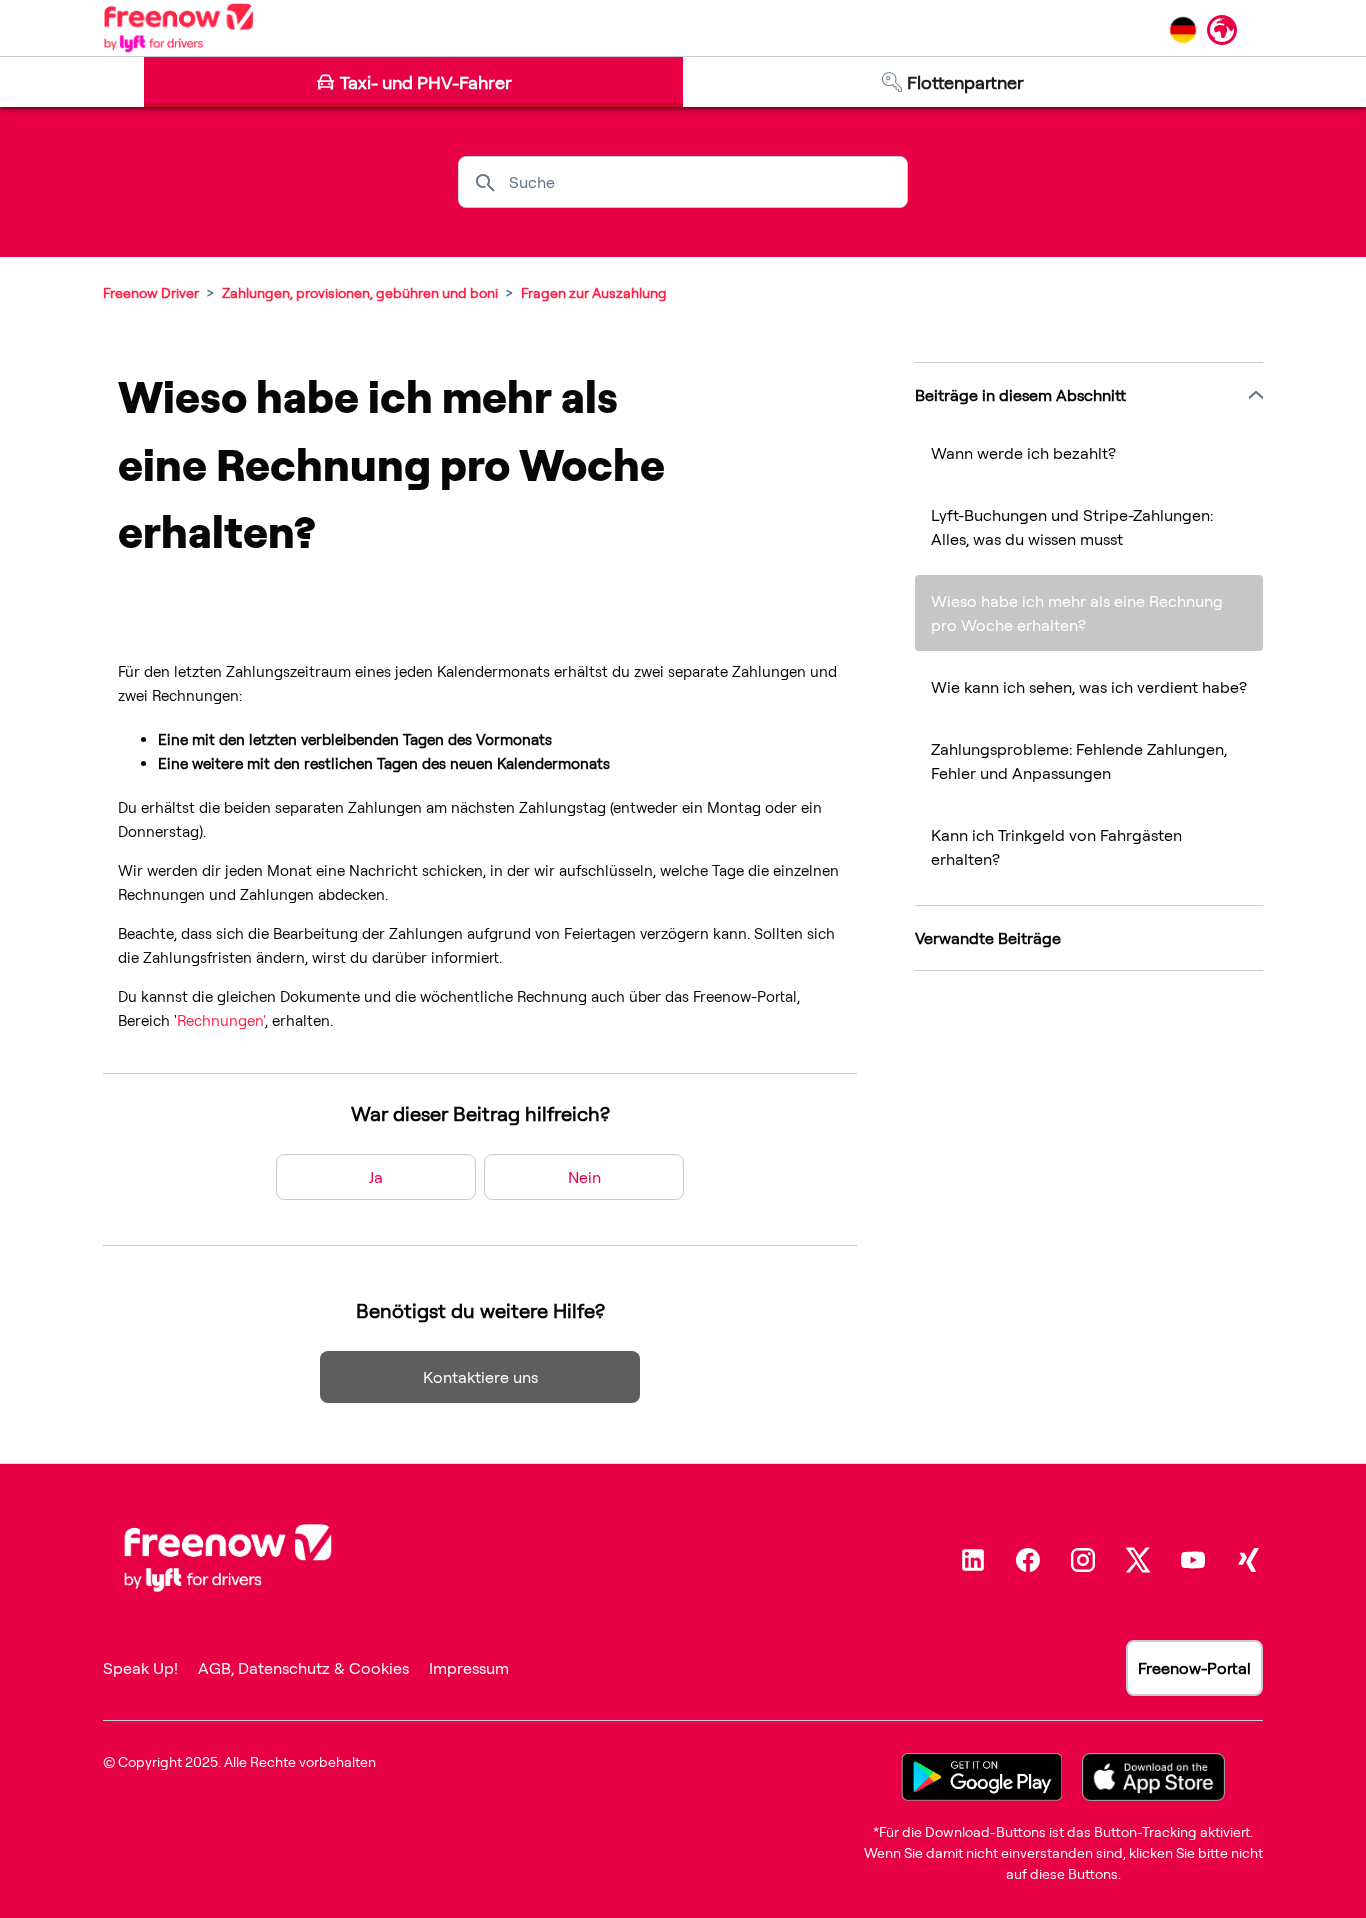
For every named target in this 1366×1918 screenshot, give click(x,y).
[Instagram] (1083, 1560)
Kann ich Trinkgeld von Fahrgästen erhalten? (1056, 847)
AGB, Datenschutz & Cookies (303, 1668)
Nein (584, 1177)
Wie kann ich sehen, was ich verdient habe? (1089, 687)
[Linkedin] (973, 1560)
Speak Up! (140, 1668)
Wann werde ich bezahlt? (1023, 453)
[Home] (178, 28)
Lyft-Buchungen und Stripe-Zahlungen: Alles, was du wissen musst (1072, 527)
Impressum (469, 1668)
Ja (376, 1177)
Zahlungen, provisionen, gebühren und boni (360, 292)
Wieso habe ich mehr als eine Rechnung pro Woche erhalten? (1077, 613)
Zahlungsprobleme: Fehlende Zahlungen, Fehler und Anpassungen (1079, 761)
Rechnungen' (221, 1020)
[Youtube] (1193, 1560)
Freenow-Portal (1194, 1668)
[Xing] (1248, 1560)
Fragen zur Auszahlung (594, 292)
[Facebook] (1028, 1560)
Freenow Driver (151, 292)
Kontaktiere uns (480, 1377)
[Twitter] (1138, 1560)
